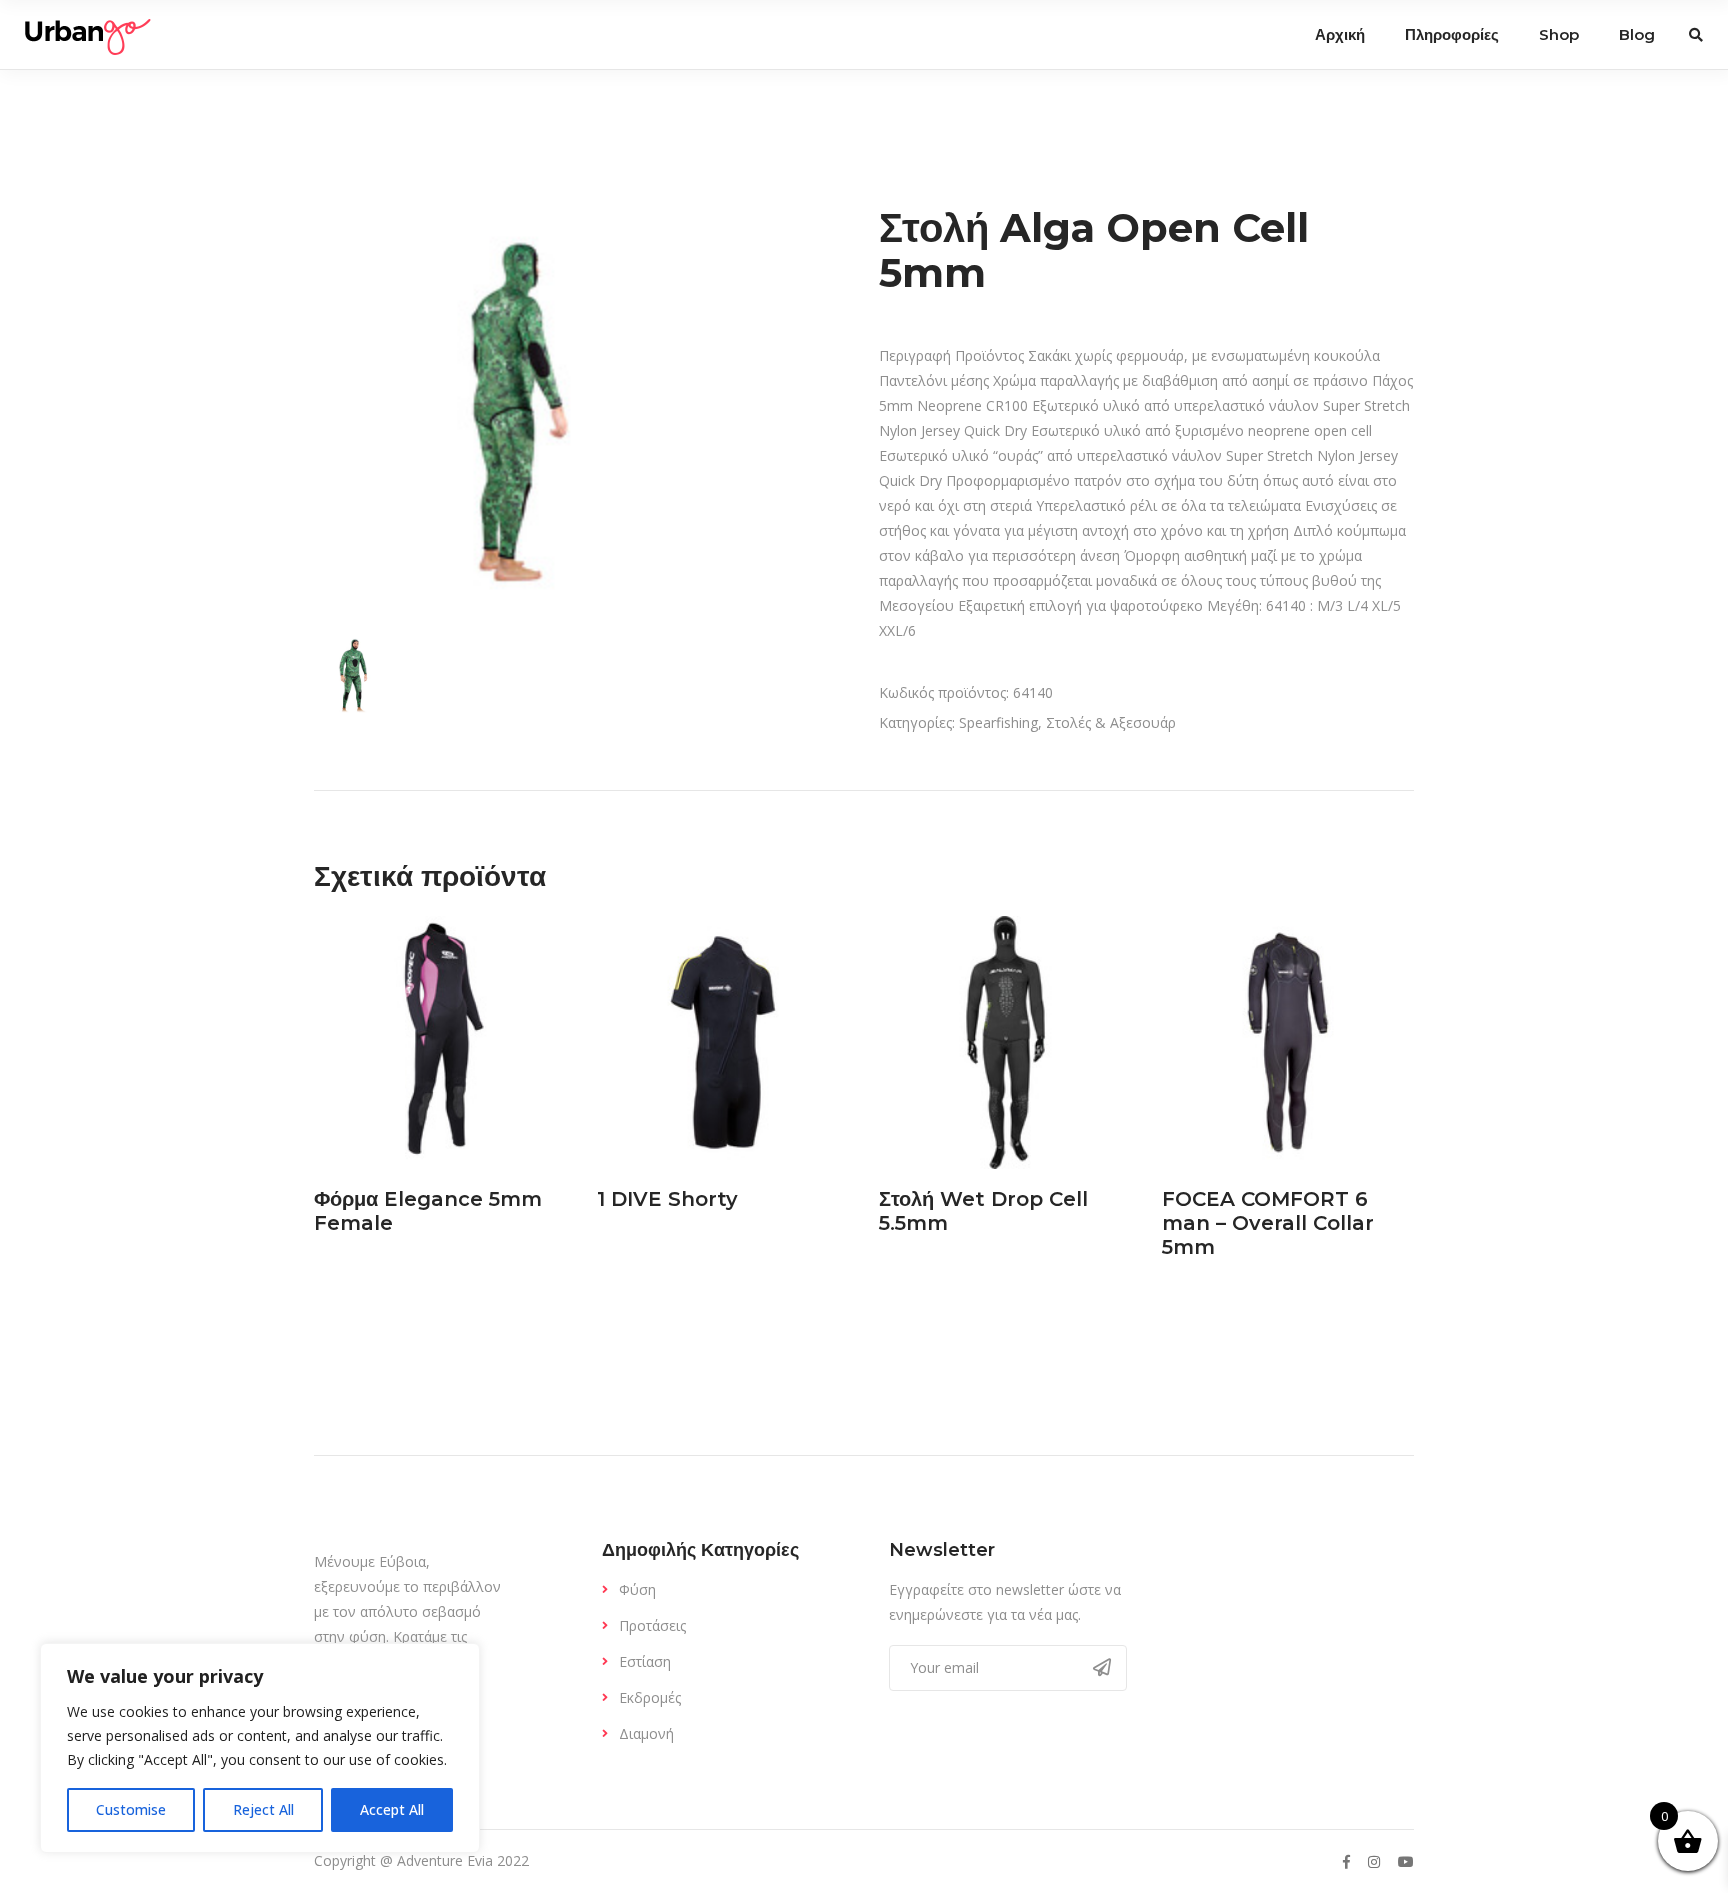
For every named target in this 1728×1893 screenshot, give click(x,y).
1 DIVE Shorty (667, 1199)
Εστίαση (645, 1661)
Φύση (637, 1589)
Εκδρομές (650, 1697)
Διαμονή (646, 1733)
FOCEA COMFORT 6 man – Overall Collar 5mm (1268, 1223)
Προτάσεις (652, 1625)
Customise (131, 1809)
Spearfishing (998, 722)
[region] (260, 1748)
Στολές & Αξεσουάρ (1111, 722)
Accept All (392, 1809)
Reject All (263, 1809)
